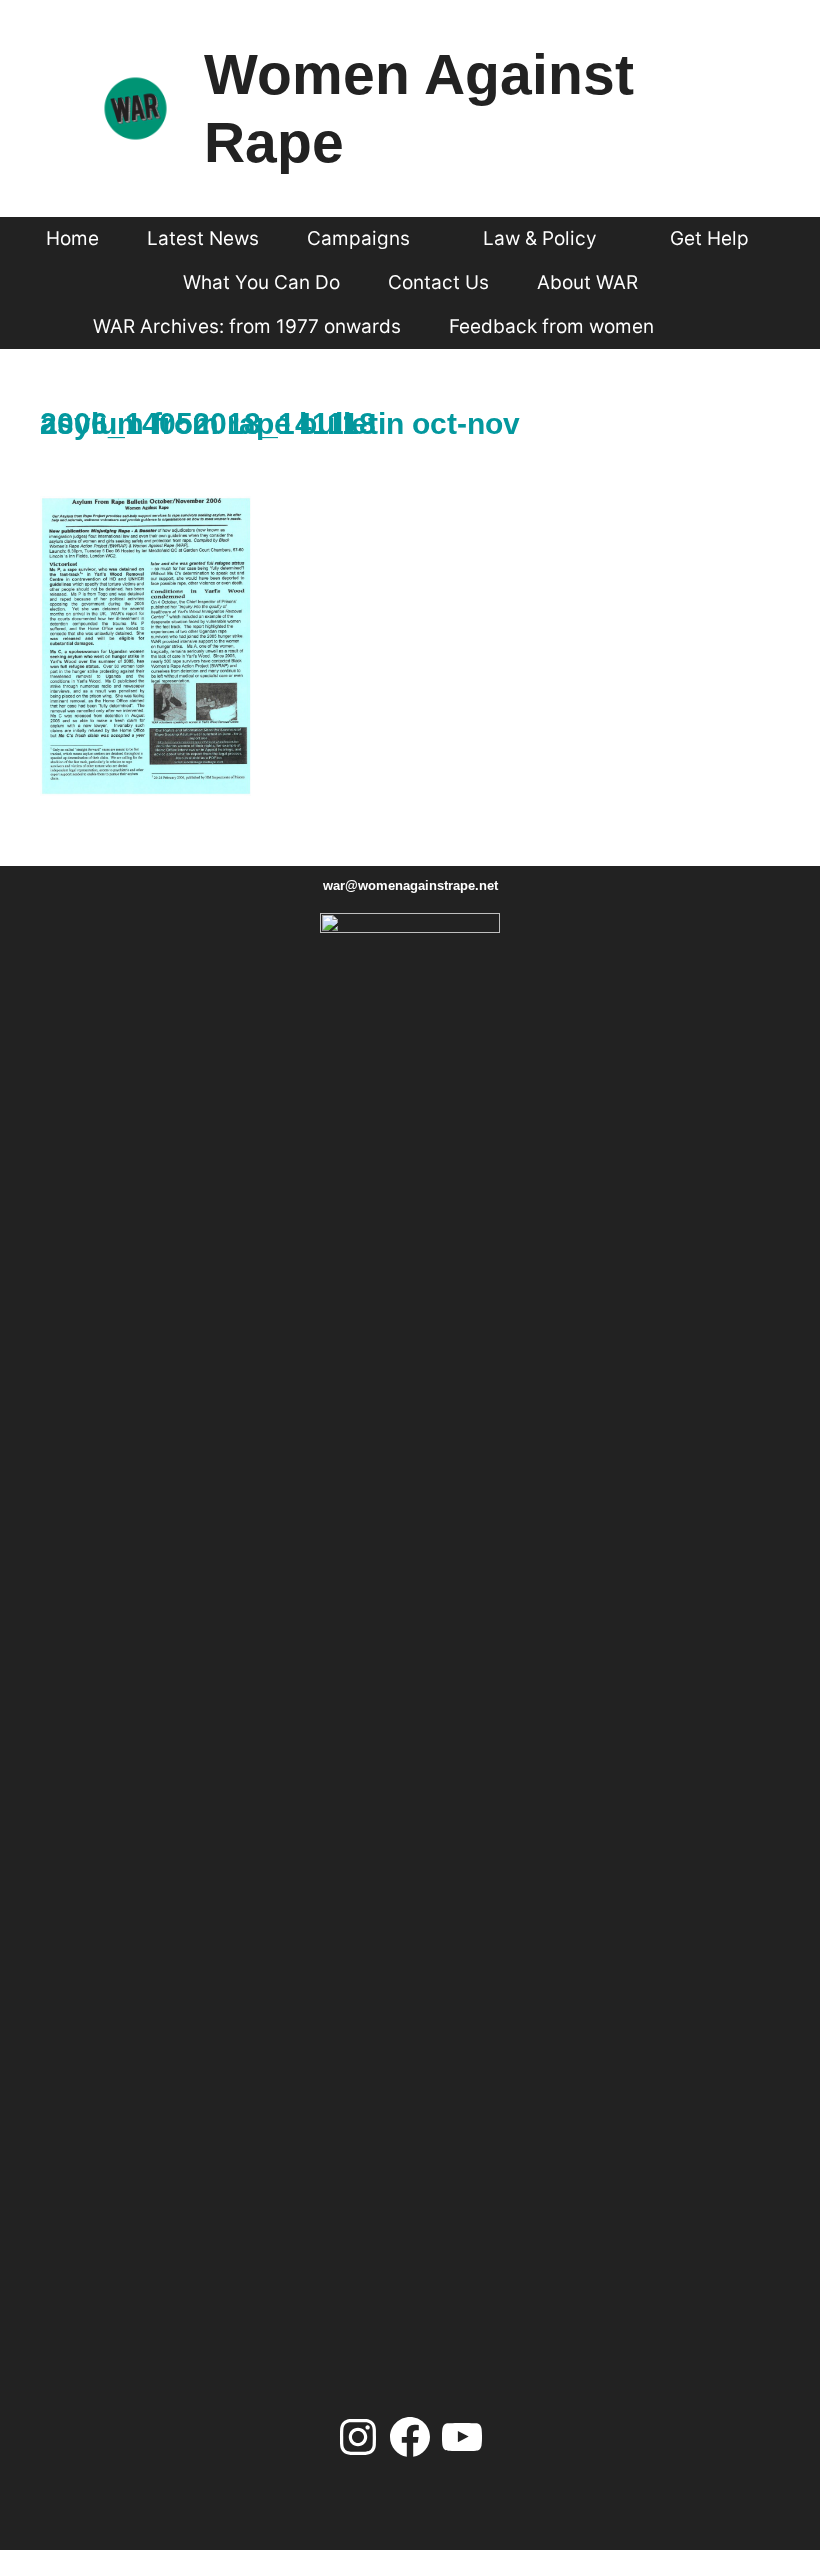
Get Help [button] (709, 238)
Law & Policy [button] (540, 238)
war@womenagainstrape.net (410, 885)
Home (72, 238)
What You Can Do (261, 282)
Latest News (203, 238)
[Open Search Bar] (714, 327)
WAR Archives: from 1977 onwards (247, 326)
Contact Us (438, 282)
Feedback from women (551, 326)
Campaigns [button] (358, 238)
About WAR (587, 282)
